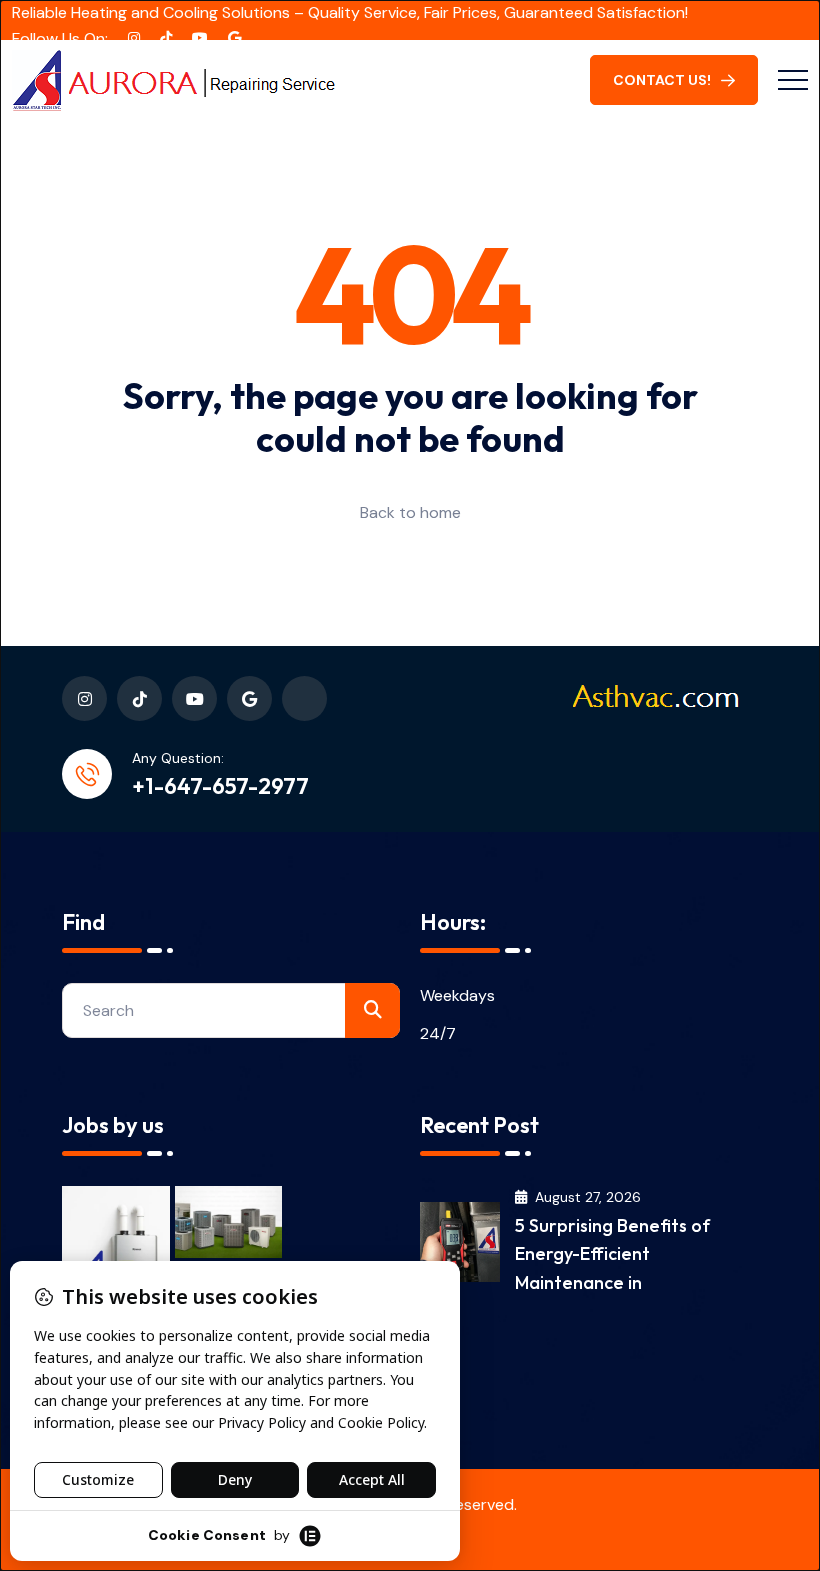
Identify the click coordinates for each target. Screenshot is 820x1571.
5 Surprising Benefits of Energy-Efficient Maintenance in (612, 1253)
